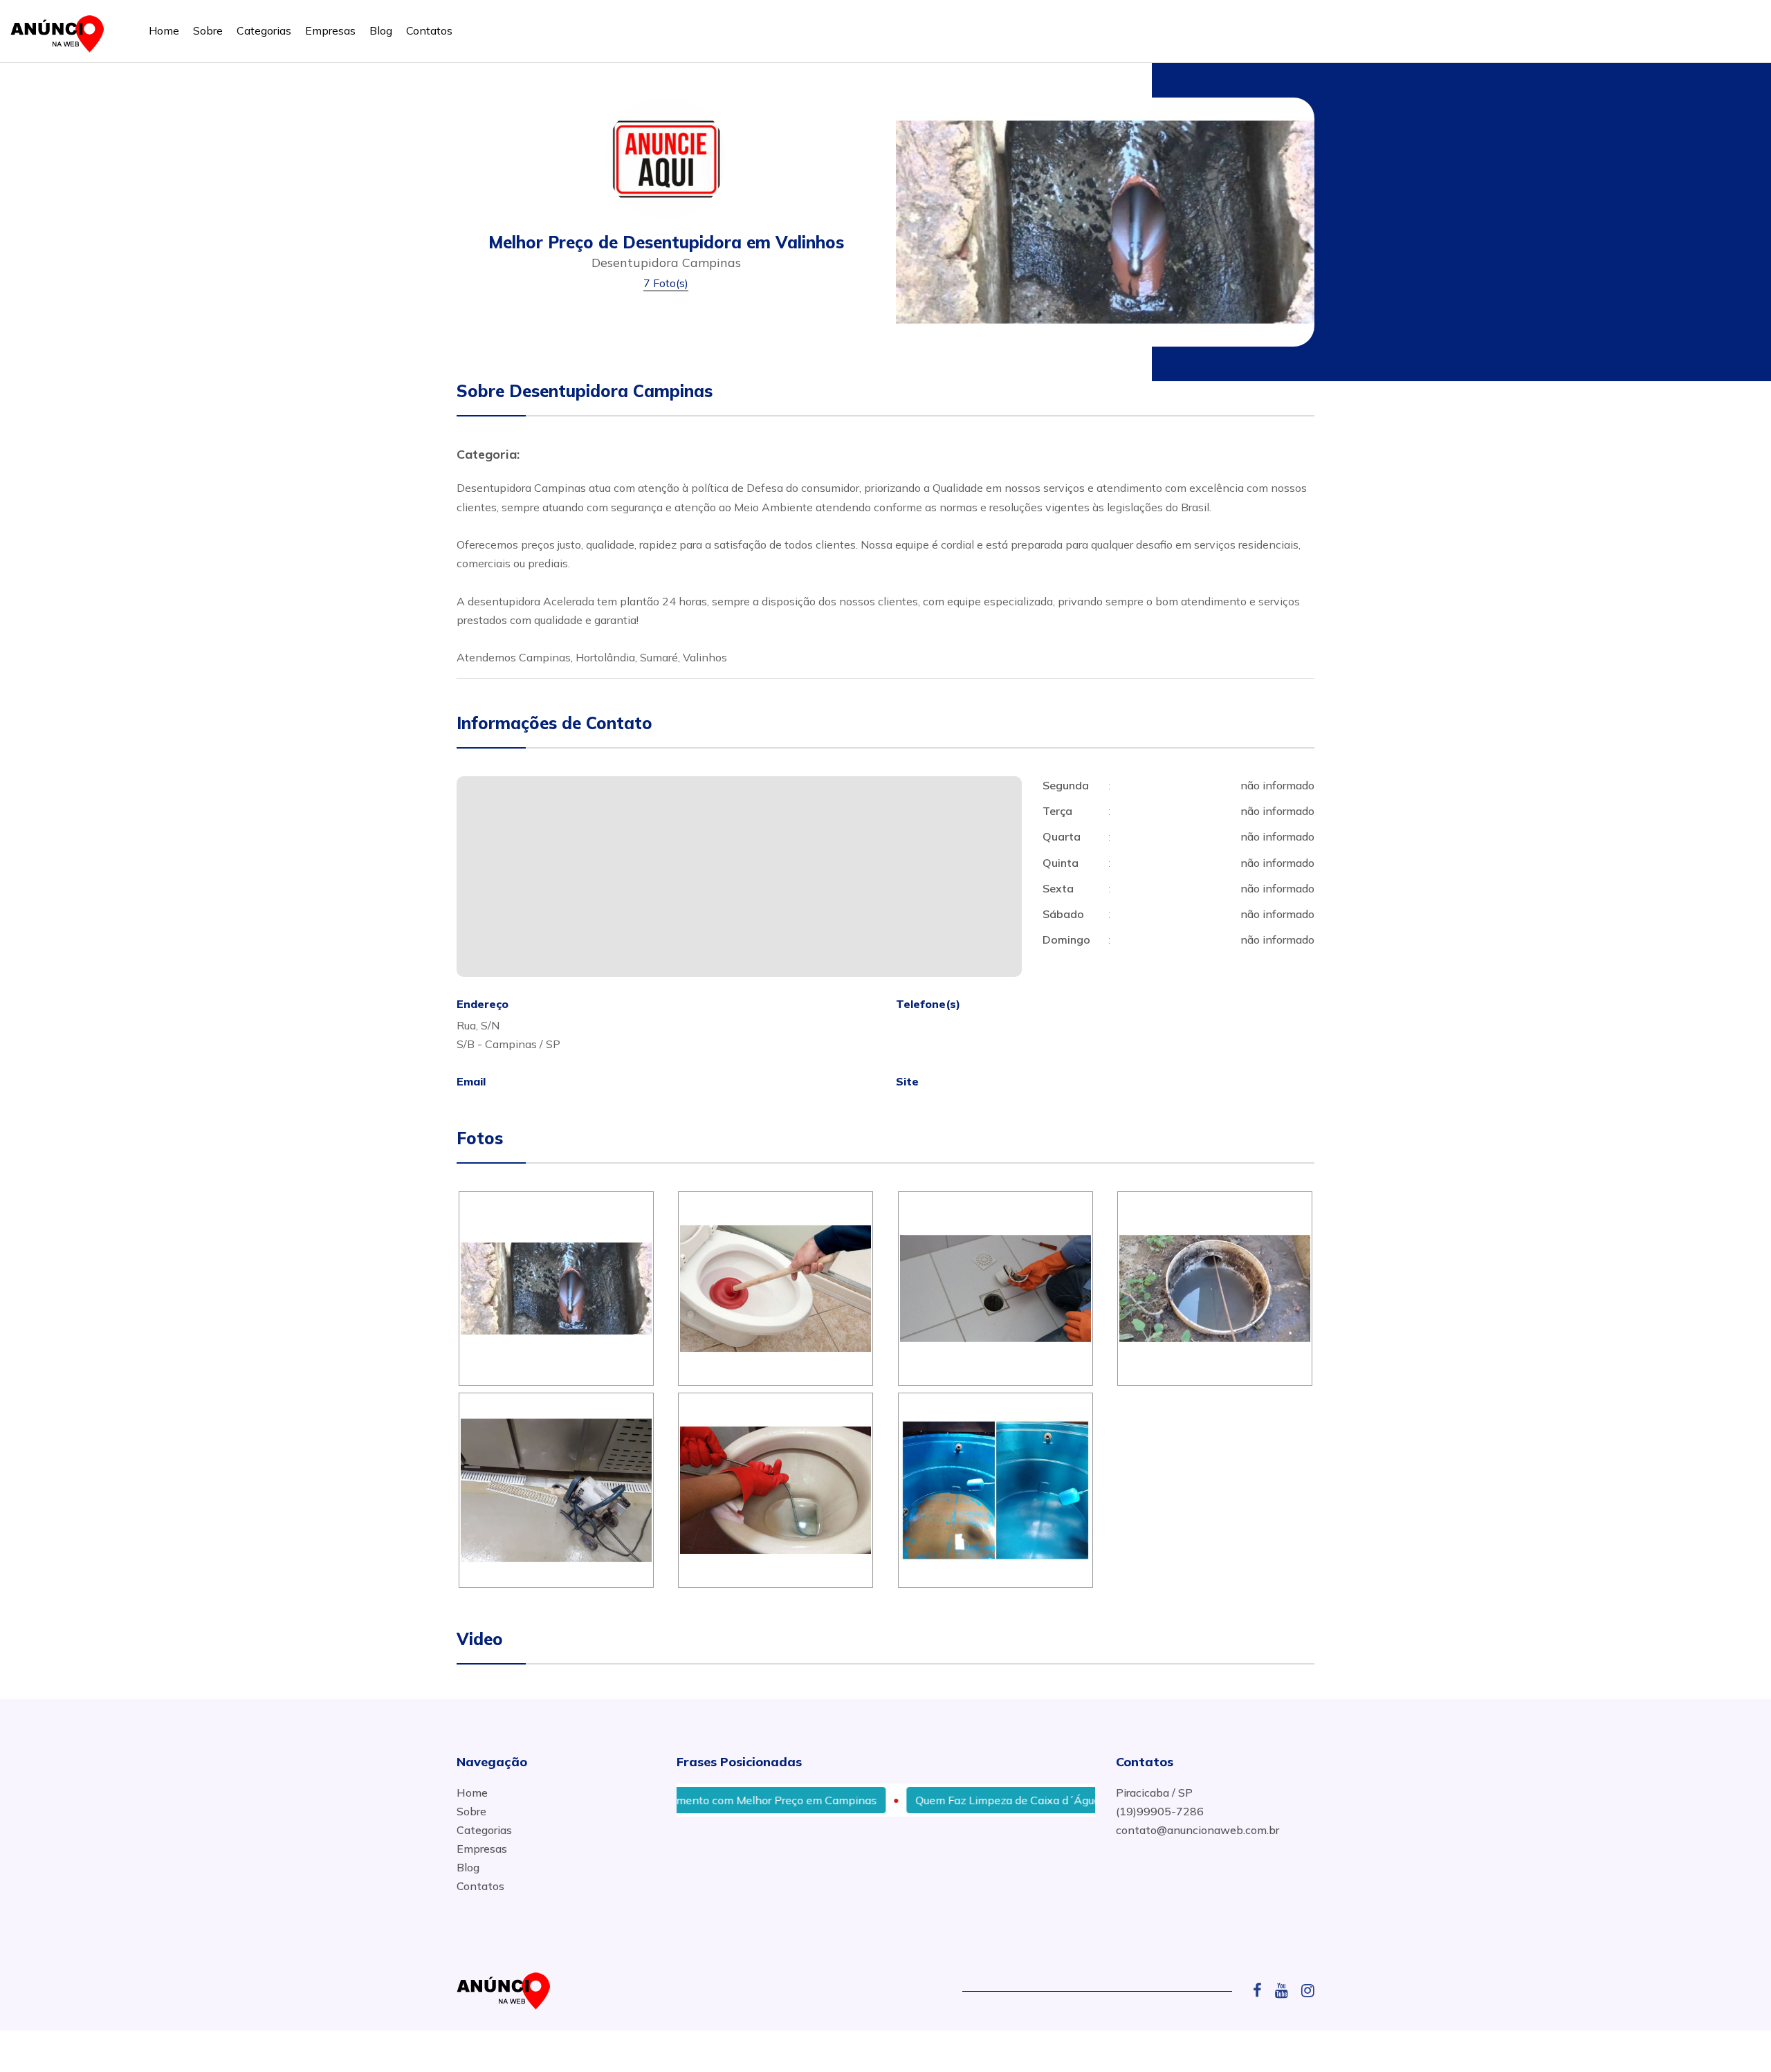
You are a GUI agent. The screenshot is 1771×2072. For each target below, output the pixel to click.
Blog (381, 30)
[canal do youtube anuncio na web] (1287, 1990)
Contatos (429, 30)
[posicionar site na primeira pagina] (62, 31)
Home (164, 30)
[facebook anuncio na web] (1263, 1990)
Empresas (330, 30)
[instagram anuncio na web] (1308, 1990)
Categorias (264, 30)
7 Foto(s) (666, 283)
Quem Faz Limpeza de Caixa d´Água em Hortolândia (989, 1800)
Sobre (208, 30)
